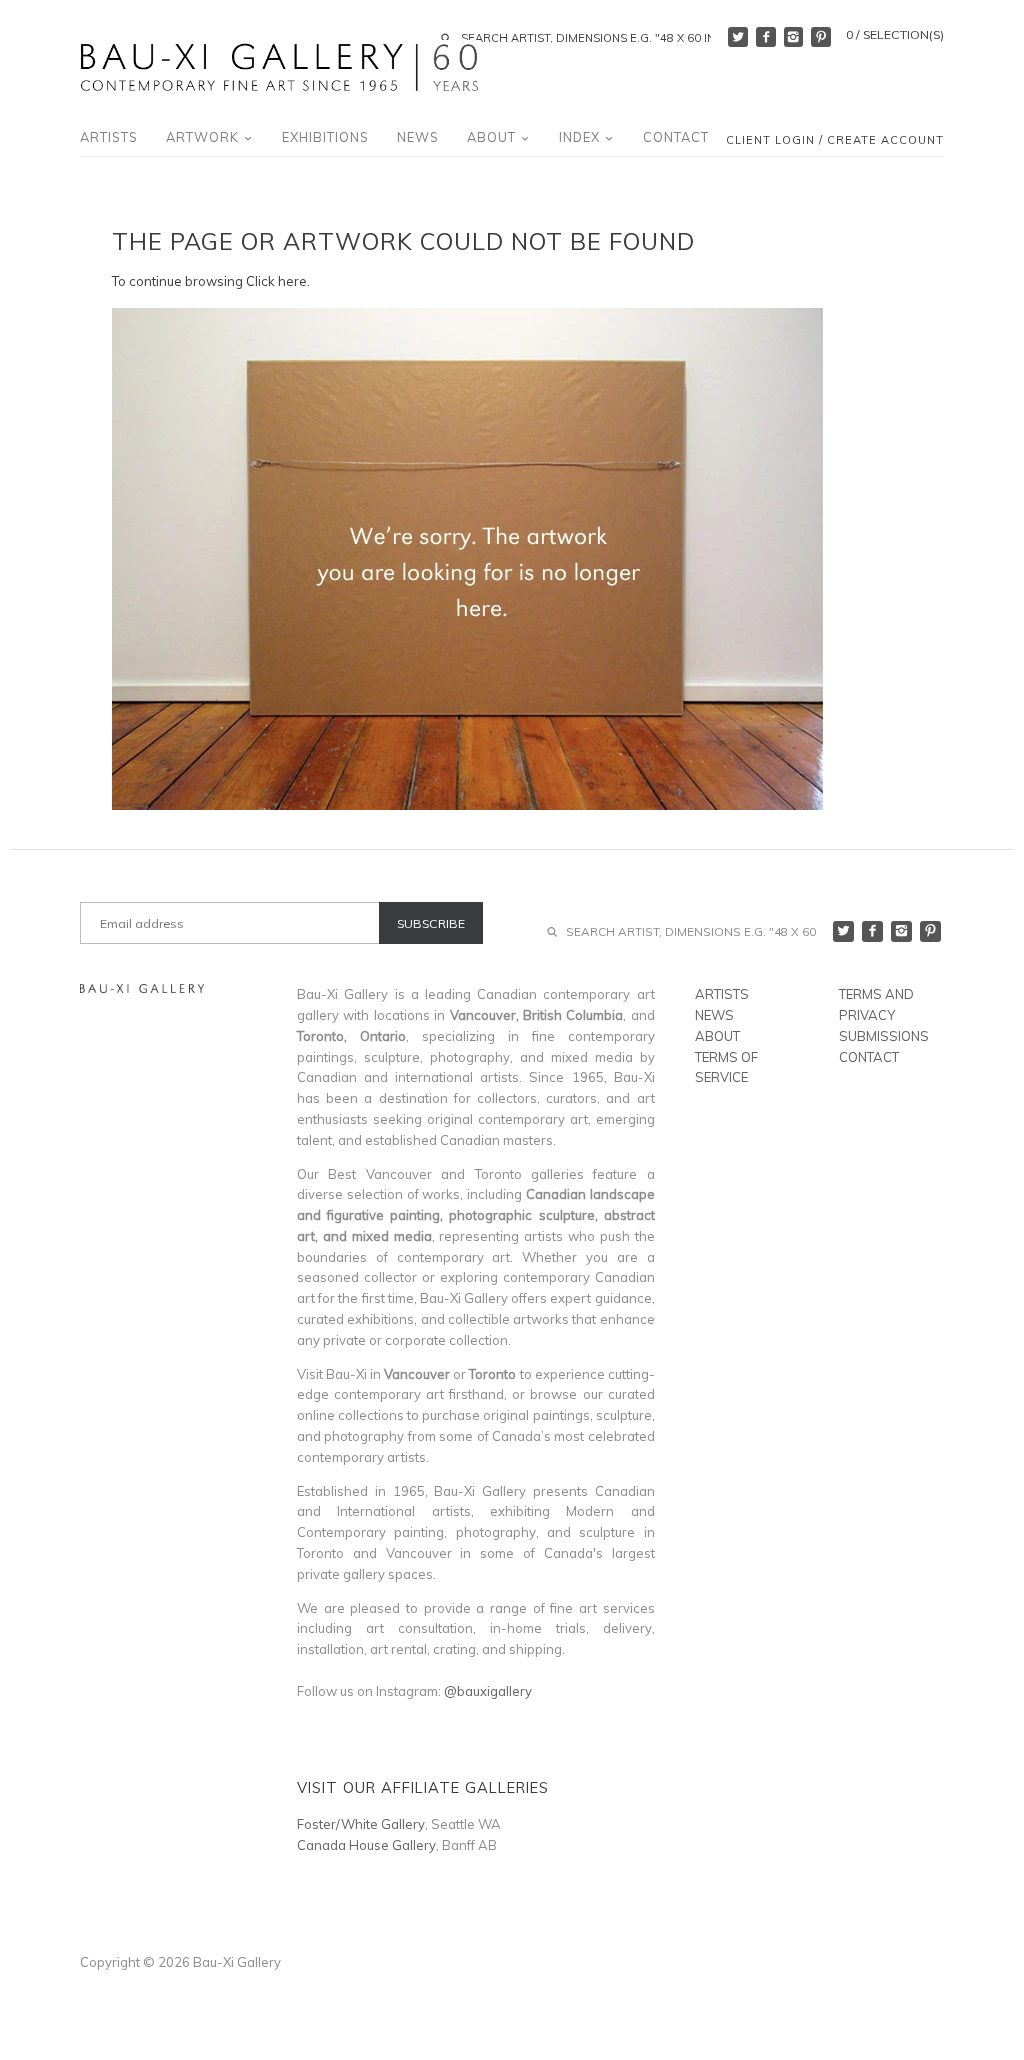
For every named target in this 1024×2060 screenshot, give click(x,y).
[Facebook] (766, 37)
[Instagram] (794, 37)
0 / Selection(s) (895, 34)
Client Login (770, 141)
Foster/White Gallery (361, 1824)
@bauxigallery (488, 1691)
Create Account (885, 141)
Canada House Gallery (366, 1845)
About (493, 137)
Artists (109, 137)
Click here (276, 281)
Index (581, 137)
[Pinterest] (821, 37)
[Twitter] (738, 37)
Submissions (884, 1036)
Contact (676, 137)
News (418, 137)
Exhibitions (325, 137)
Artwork (204, 137)
